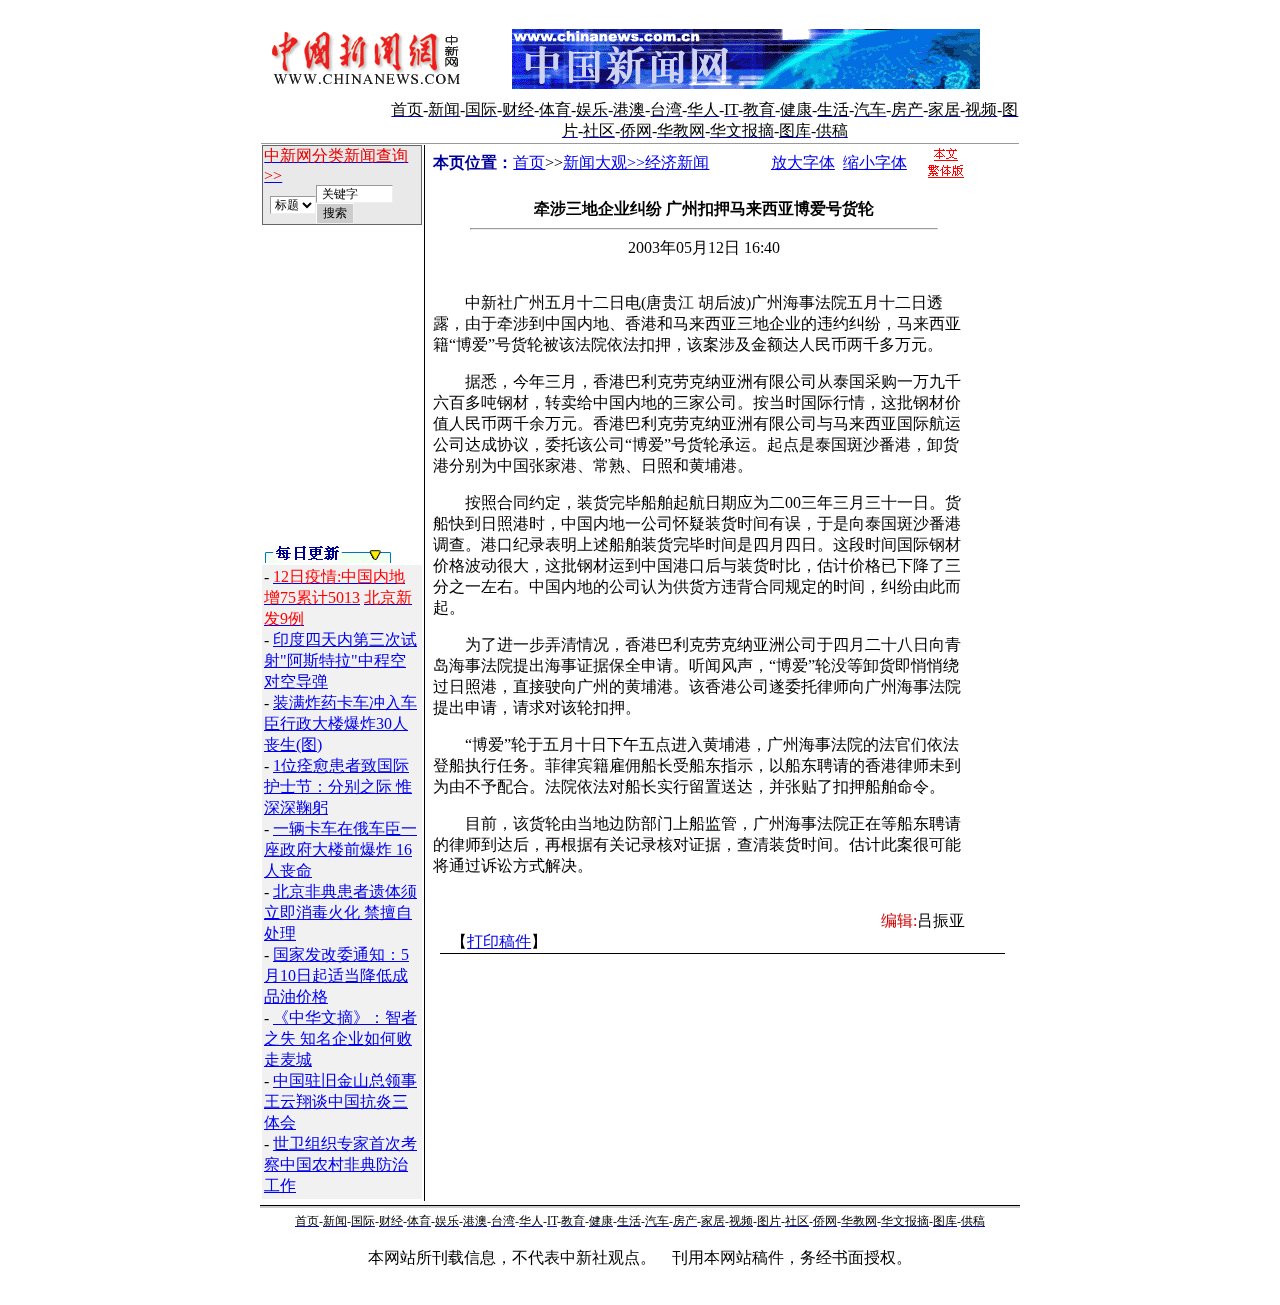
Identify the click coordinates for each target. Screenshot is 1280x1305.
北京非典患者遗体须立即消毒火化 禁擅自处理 (340, 912)
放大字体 (803, 162)
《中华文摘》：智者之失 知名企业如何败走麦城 (340, 1038)
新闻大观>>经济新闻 (636, 162)
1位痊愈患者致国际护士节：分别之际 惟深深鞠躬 (338, 786)
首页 (529, 162)
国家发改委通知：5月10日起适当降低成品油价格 (336, 975)
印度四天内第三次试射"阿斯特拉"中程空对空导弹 (340, 660)
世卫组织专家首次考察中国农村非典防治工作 (340, 1164)
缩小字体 (875, 162)
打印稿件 (499, 941)
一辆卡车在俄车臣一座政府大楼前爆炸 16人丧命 (340, 849)
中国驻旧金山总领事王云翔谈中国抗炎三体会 (340, 1101)
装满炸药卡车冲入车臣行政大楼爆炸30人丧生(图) (340, 723)
